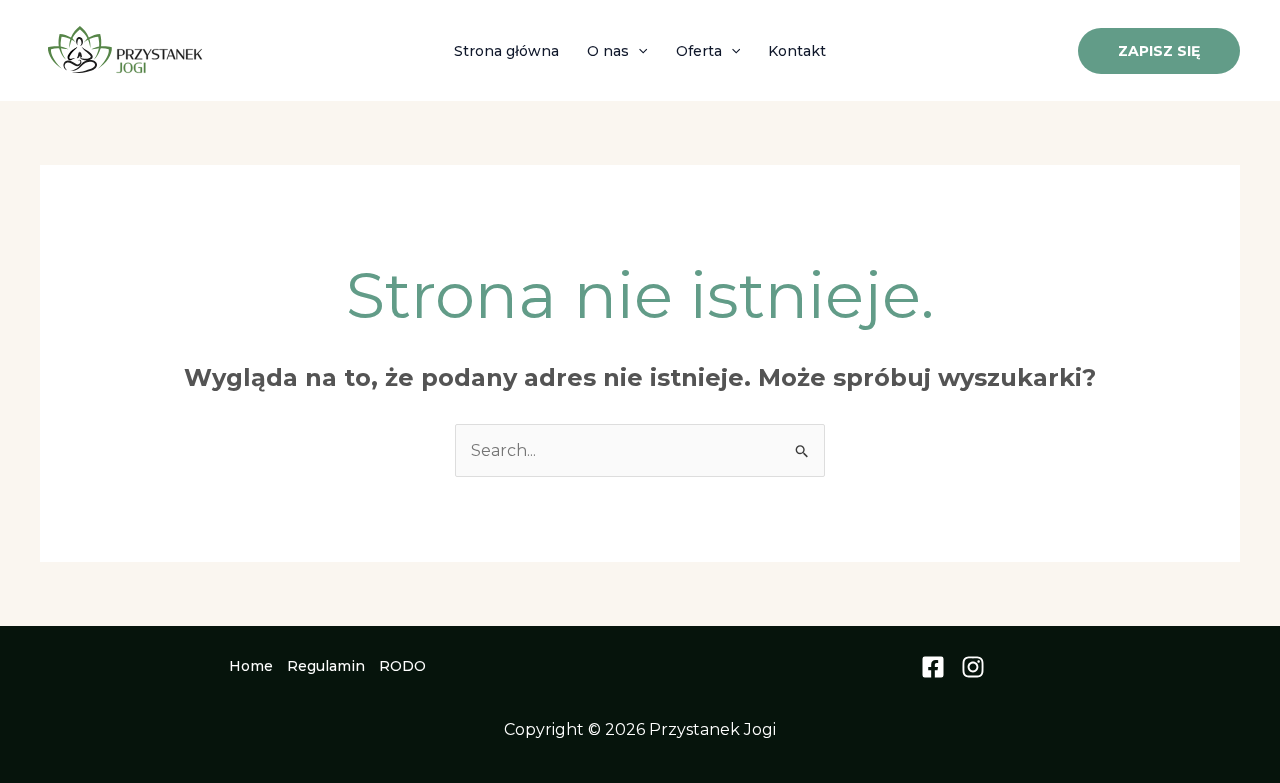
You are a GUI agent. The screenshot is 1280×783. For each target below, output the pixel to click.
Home (251, 666)
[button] (638, 51)
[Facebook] (933, 667)
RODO (402, 666)
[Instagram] (973, 667)
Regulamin (326, 666)
